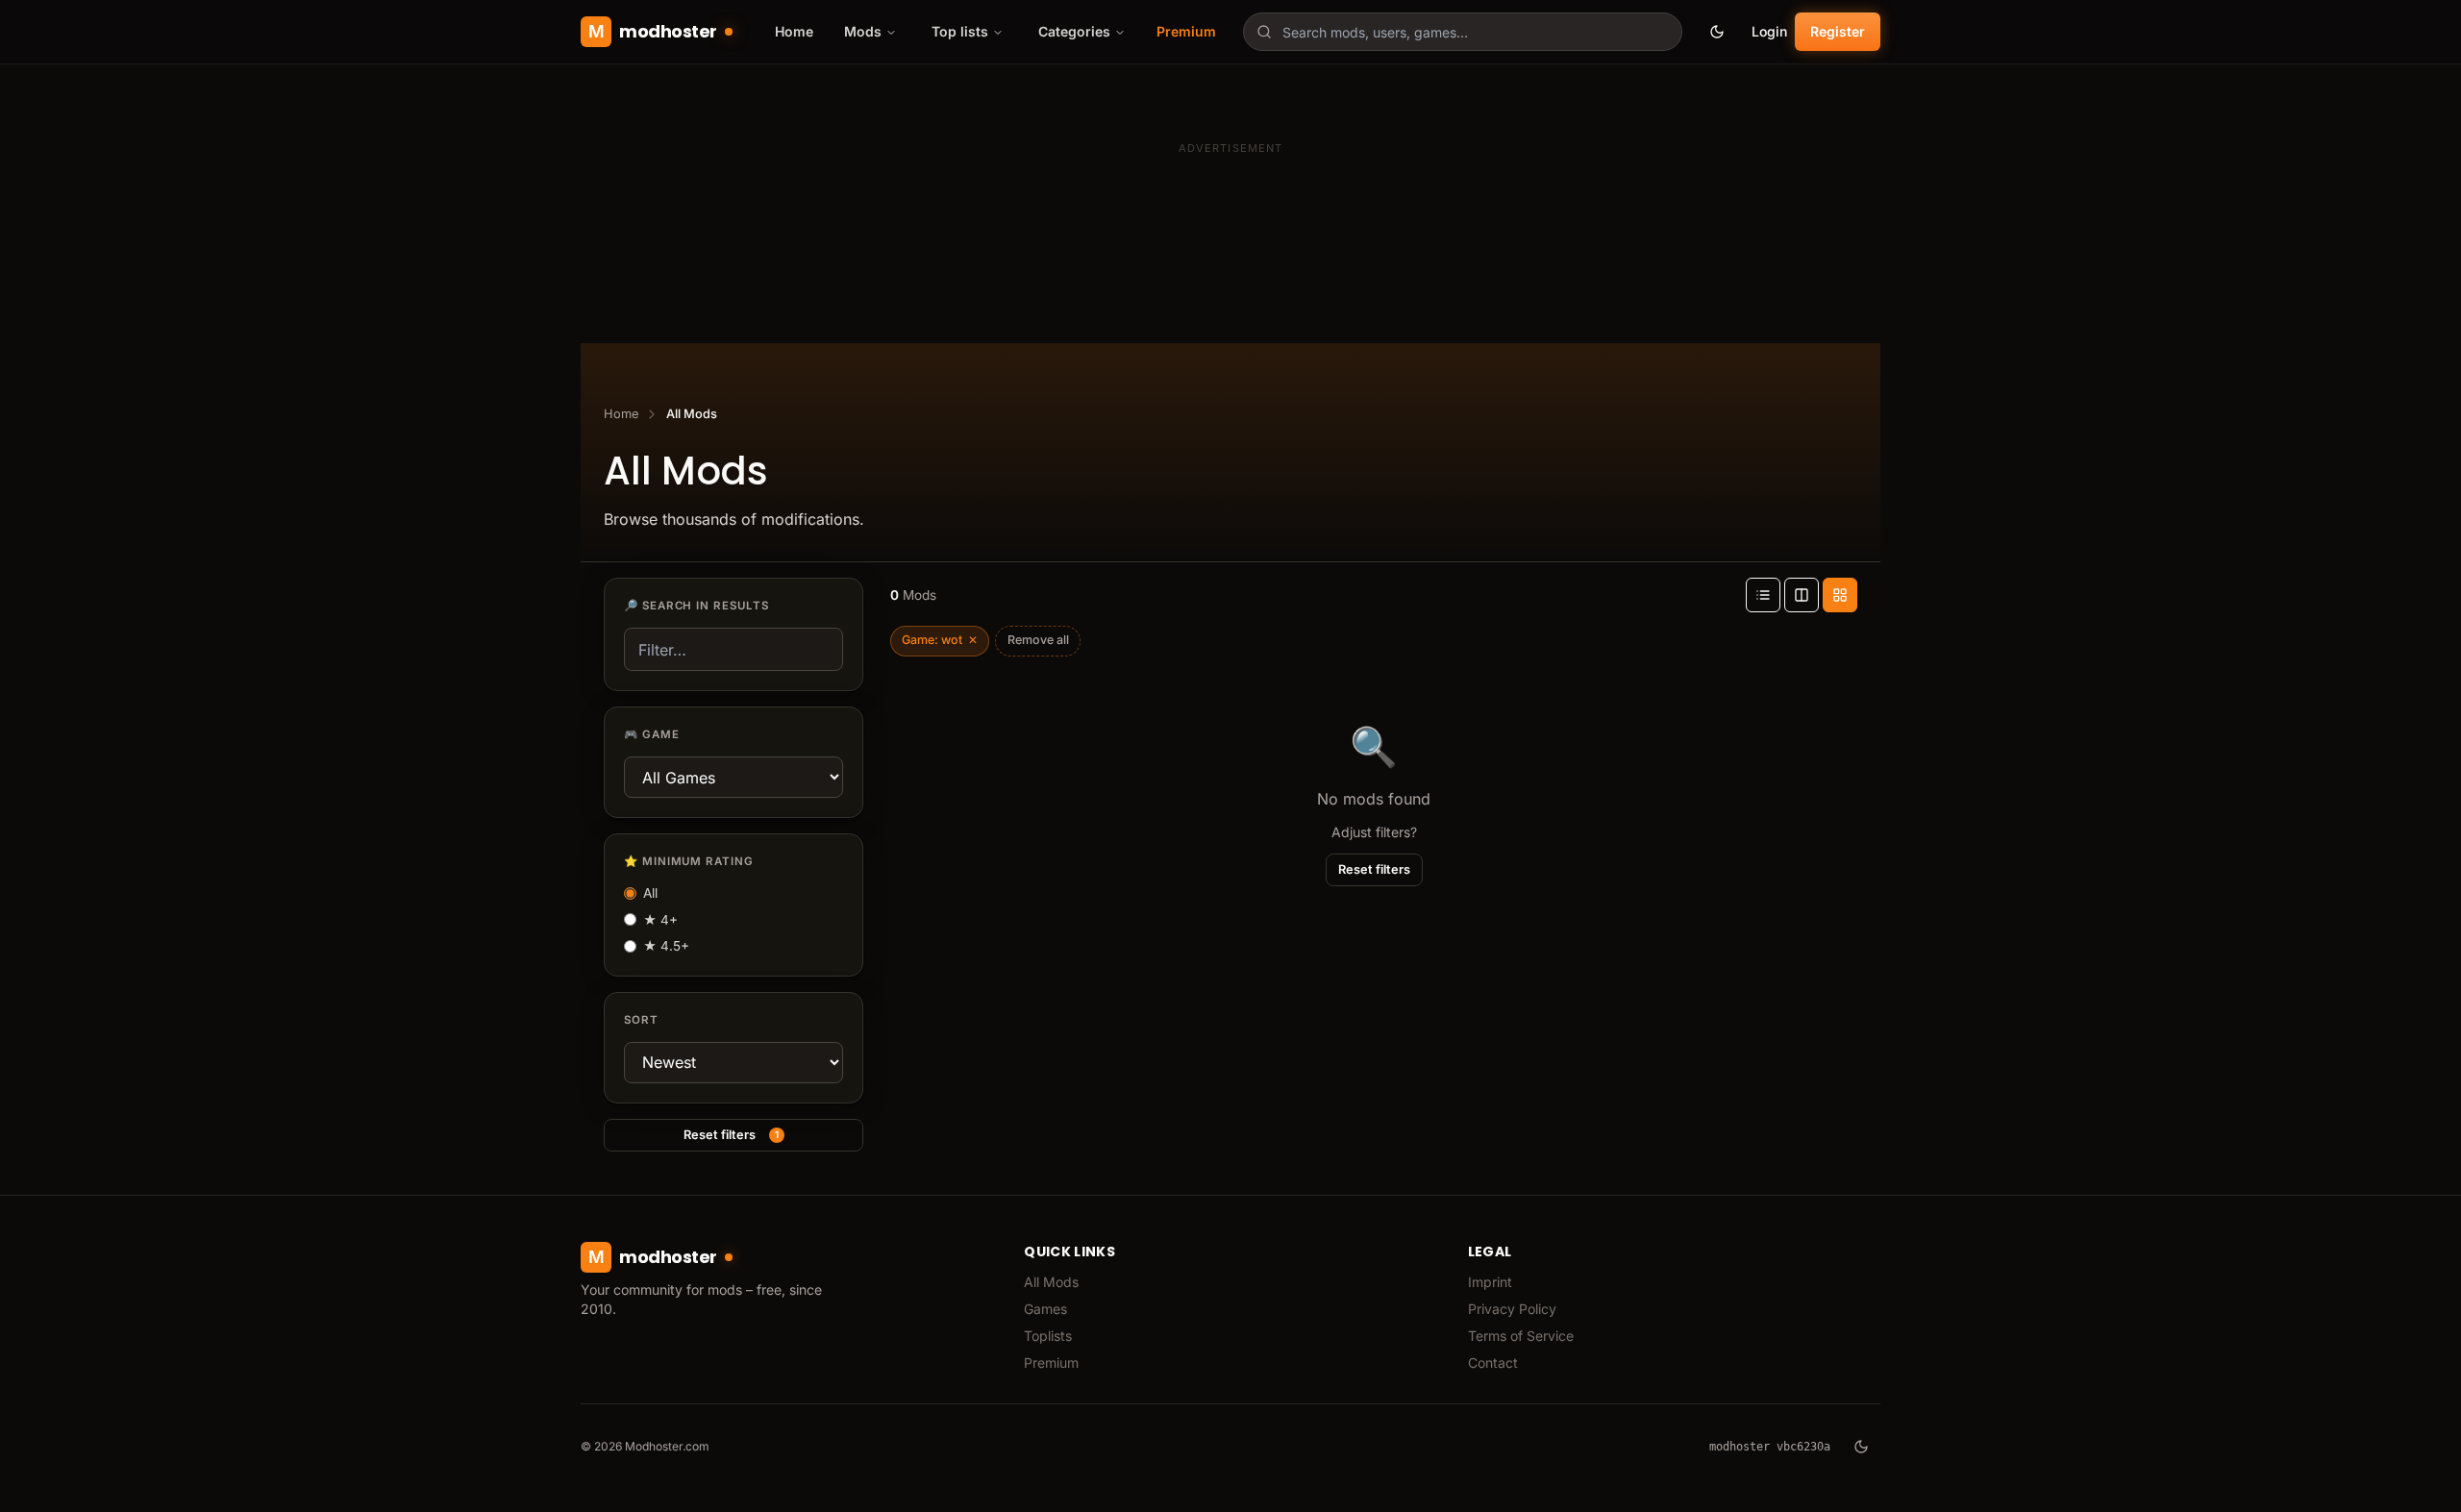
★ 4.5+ (666, 946)
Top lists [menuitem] (960, 31)
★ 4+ (660, 920)
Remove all (1038, 640)
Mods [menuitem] (863, 31)
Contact (1493, 1363)
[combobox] (1463, 32)
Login (1769, 31)
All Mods (1051, 1282)
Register (1838, 31)
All (650, 893)
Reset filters (731, 1135)
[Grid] (1840, 595)
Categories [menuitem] (1074, 31)
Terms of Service (1521, 1336)
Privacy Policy (1512, 1309)
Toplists (1048, 1336)
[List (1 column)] (1763, 595)
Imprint (1490, 1282)
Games (1045, 1309)
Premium (1186, 31)
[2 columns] (1802, 595)
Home (794, 31)
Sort (641, 1020)
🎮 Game (652, 734)
